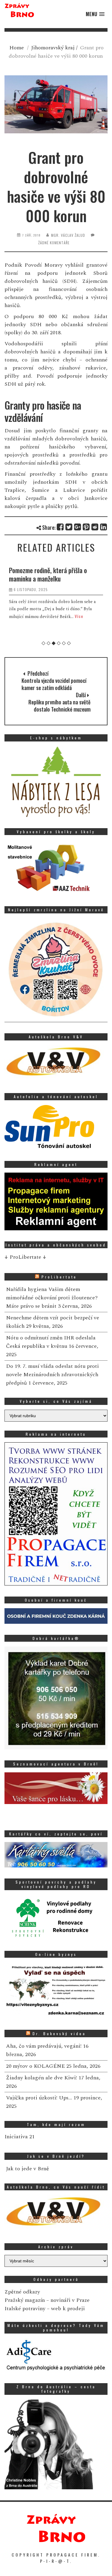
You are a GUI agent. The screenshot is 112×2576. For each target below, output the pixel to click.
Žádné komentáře (54, 243)
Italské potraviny (25, 2309)
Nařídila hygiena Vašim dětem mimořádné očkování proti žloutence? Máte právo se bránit (52, 1298)
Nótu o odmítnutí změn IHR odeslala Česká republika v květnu (51, 1342)
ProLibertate (59, 1277)
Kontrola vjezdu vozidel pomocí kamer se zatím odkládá (54, 684)
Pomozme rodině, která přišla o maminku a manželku (48, 574)
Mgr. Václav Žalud (68, 235)
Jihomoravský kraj (53, 48)
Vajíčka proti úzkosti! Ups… (39, 2098)
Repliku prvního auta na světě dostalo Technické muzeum (59, 706)
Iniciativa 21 (20, 2137)
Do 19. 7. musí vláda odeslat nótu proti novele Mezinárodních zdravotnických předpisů (52, 1375)
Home (17, 48)
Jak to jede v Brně (27, 2169)
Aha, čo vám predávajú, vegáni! (44, 2046)
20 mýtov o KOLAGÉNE (35, 2066)
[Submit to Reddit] (95, 527)
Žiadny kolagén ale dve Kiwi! (42, 2078)
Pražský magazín (25, 2300)
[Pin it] (86, 527)
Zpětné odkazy (22, 2292)
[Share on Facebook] (60, 527)
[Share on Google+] (78, 527)
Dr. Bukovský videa (59, 2034)
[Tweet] (69, 527)
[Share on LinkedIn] (104, 527)
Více (79, 616)
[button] (95, 14)
